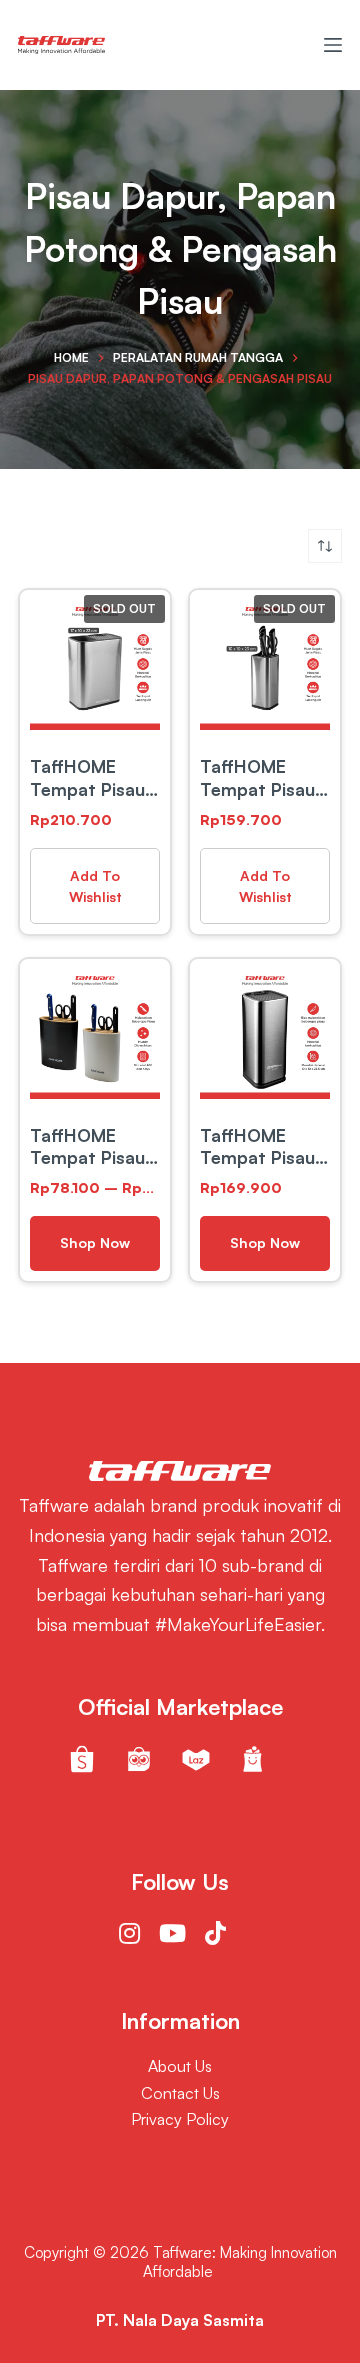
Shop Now (95, 1242)
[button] (95, 886)
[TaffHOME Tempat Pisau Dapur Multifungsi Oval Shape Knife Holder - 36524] (95, 1034)
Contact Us (180, 2093)
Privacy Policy (180, 2119)
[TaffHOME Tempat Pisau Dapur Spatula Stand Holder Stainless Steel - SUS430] (95, 665)
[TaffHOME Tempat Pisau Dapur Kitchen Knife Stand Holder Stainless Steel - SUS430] (265, 665)
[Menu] (333, 45)
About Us (180, 2066)
